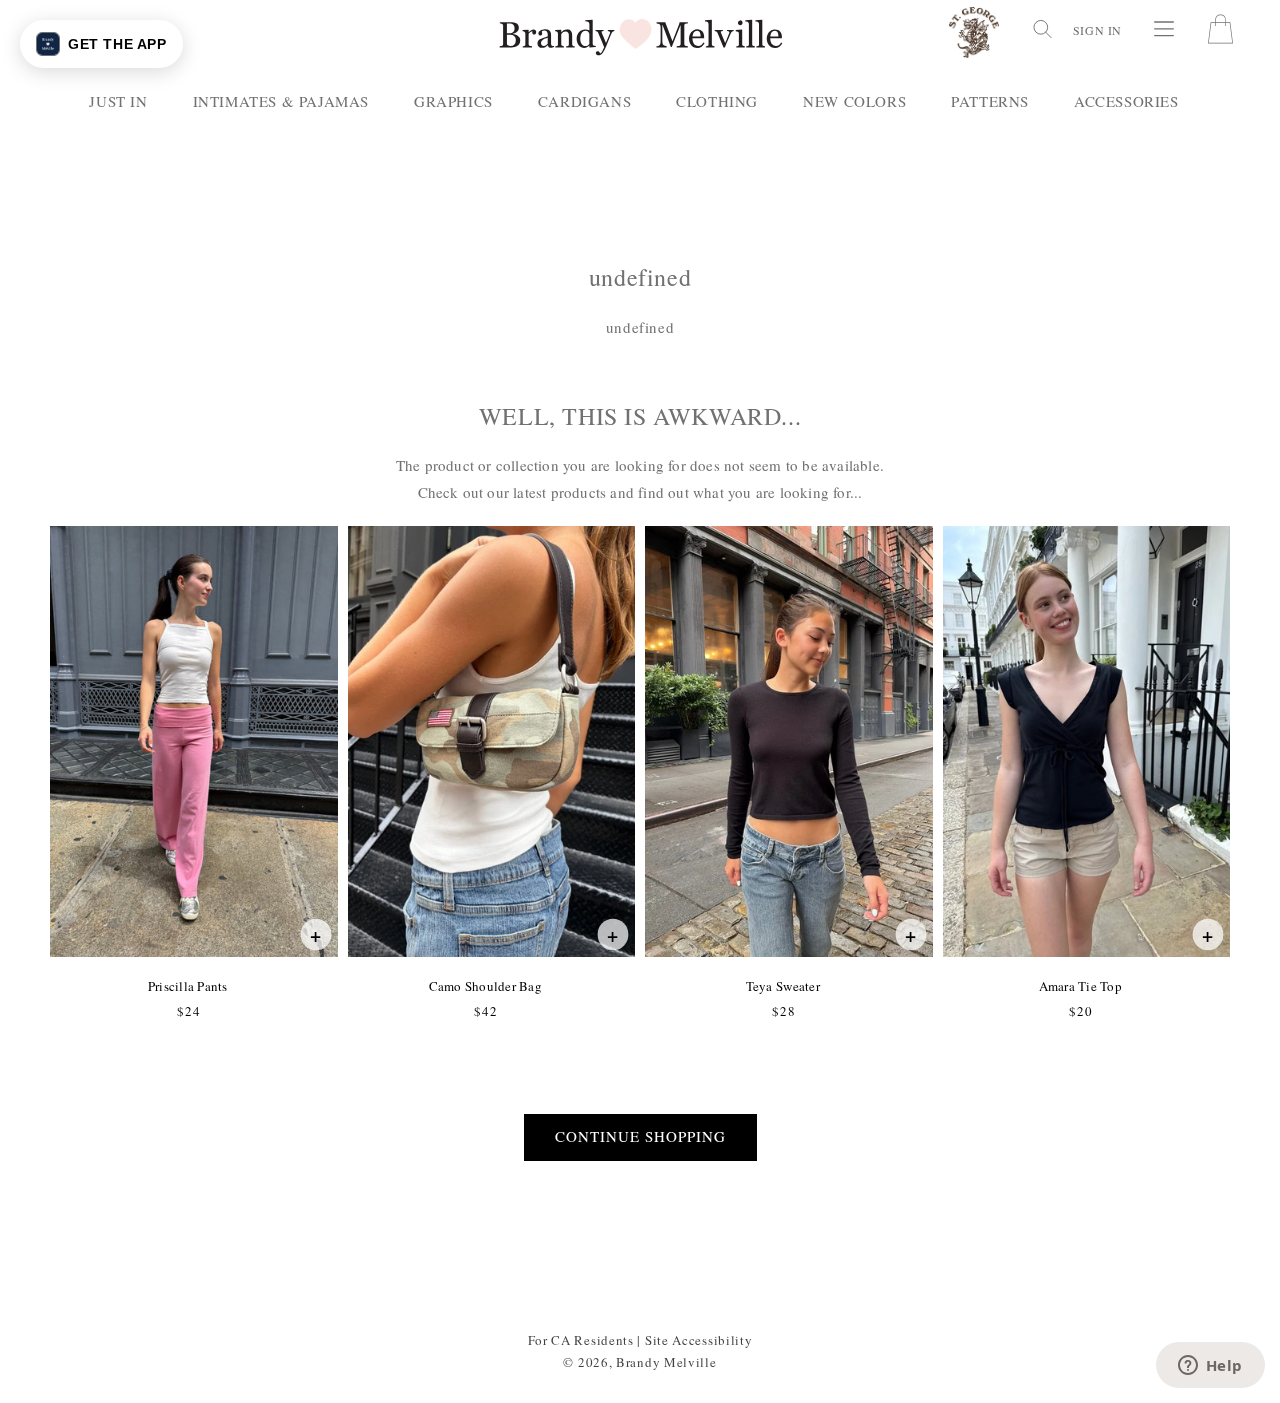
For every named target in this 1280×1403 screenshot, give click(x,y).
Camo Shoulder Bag (485, 986)
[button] (1041, 29)
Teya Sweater (782, 986)
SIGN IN (1097, 30)
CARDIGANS (584, 101)
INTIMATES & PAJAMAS (281, 101)
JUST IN (118, 101)
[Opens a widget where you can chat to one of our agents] (1210, 1367)
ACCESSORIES (1126, 101)
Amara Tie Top (1080, 986)
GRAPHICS (453, 101)
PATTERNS (990, 101)
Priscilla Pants (187, 986)
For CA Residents (581, 1340)
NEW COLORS (854, 101)
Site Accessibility (699, 1340)
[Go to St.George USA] (974, 36)
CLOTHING (717, 101)
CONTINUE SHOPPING (640, 1136)
